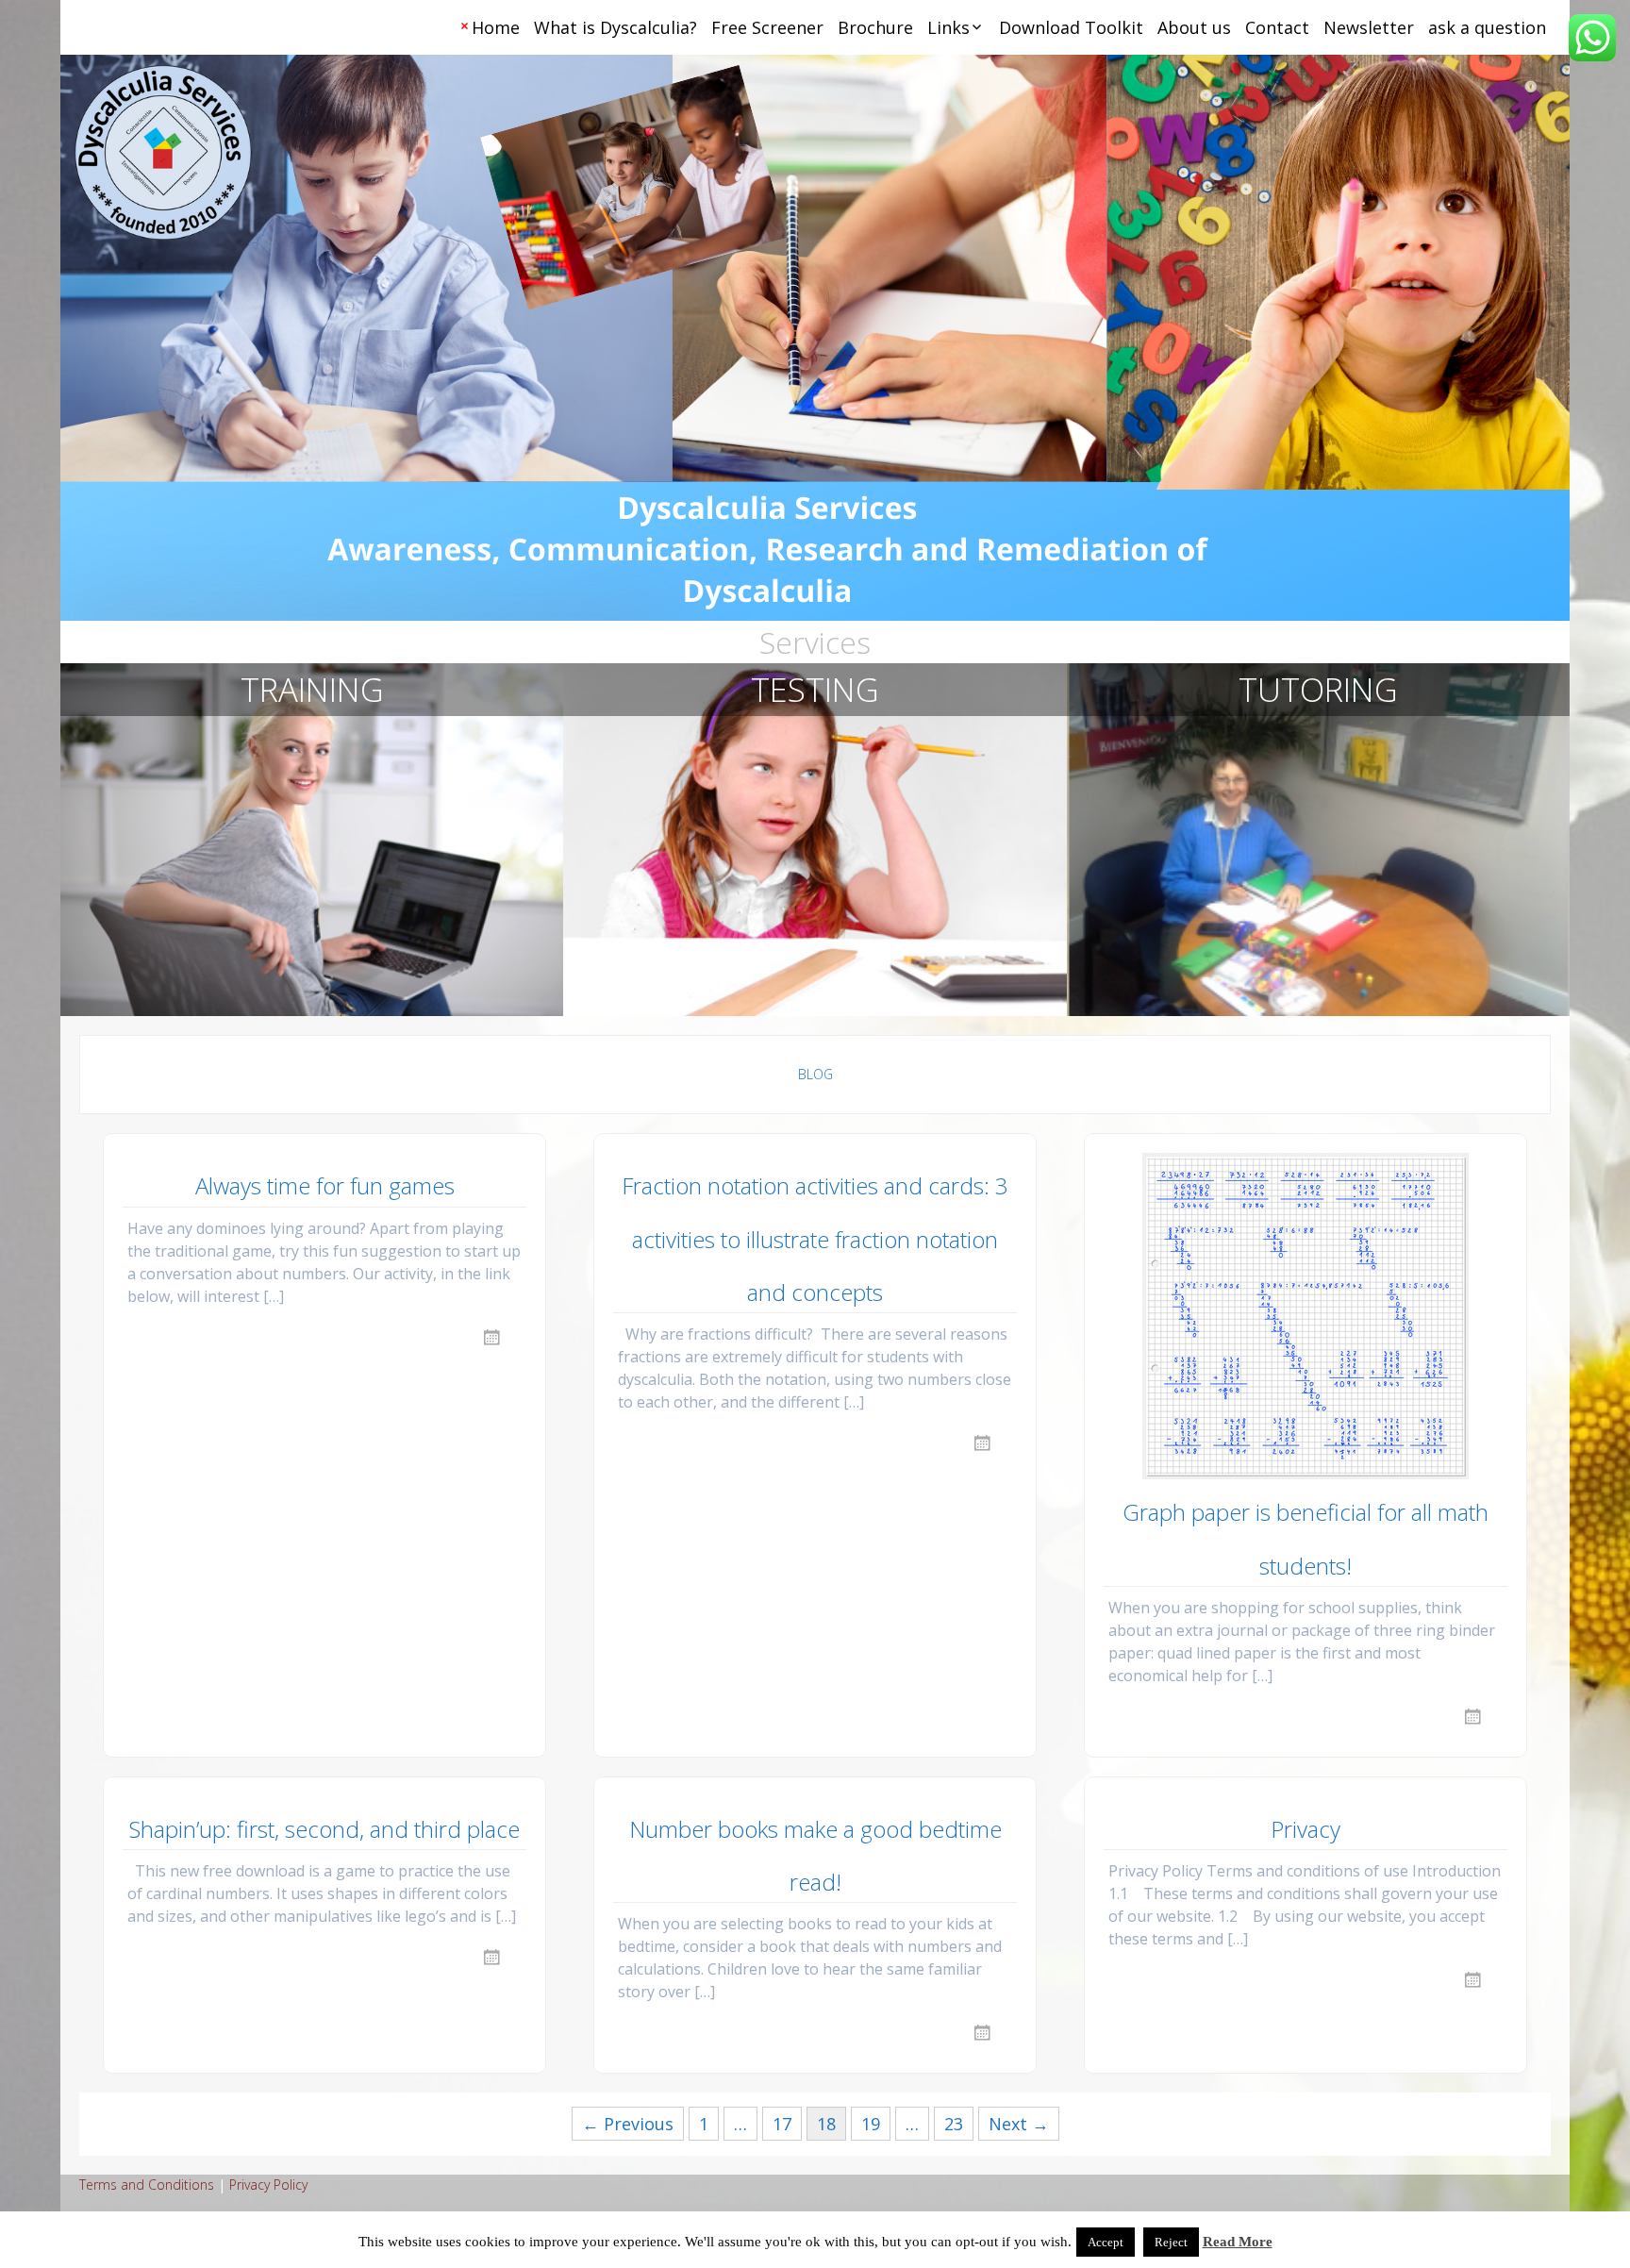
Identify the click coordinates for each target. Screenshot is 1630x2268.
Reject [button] (1171, 2242)
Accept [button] (1106, 2242)
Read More (1238, 2242)
